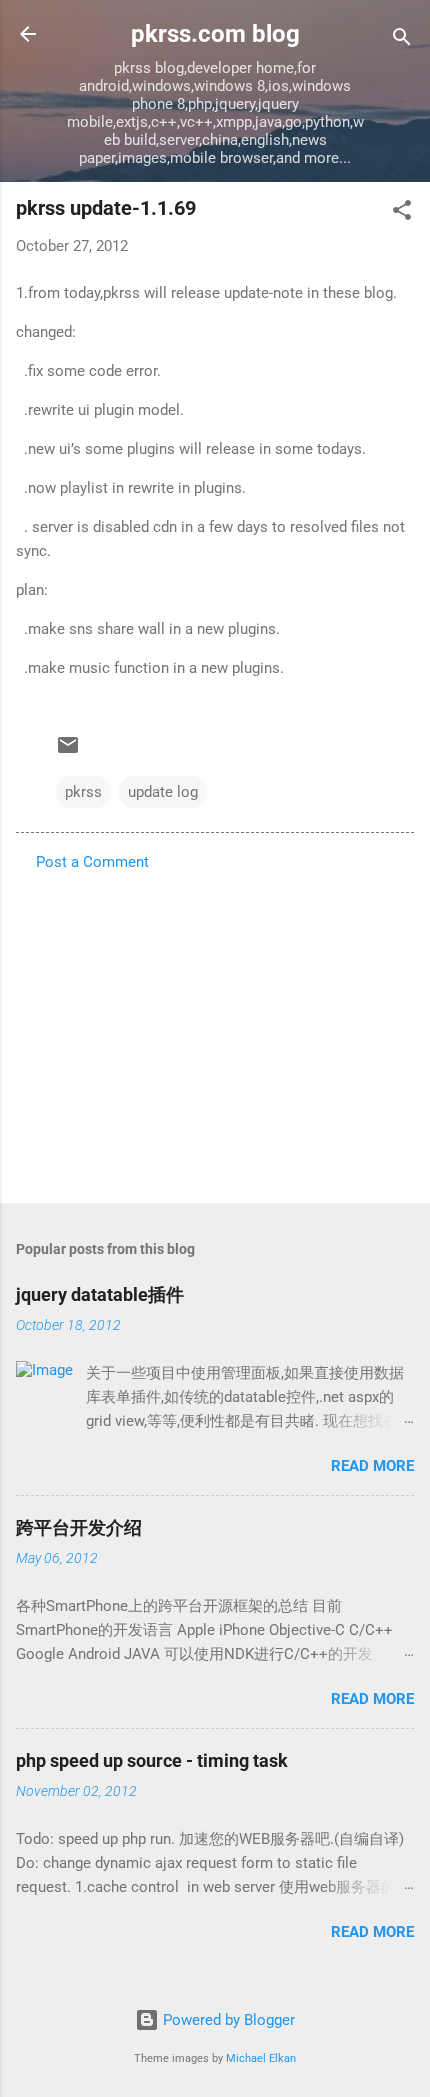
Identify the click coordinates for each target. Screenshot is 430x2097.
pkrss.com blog (215, 34)
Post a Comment (92, 862)
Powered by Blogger (227, 2020)
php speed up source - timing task (152, 1760)
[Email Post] (68, 752)
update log (163, 792)
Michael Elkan (261, 2058)
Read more (372, 1466)
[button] (402, 213)
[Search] (402, 40)
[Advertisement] (215, 1031)
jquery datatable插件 (100, 1294)
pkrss (83, 792)
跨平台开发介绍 (79, 1527)
